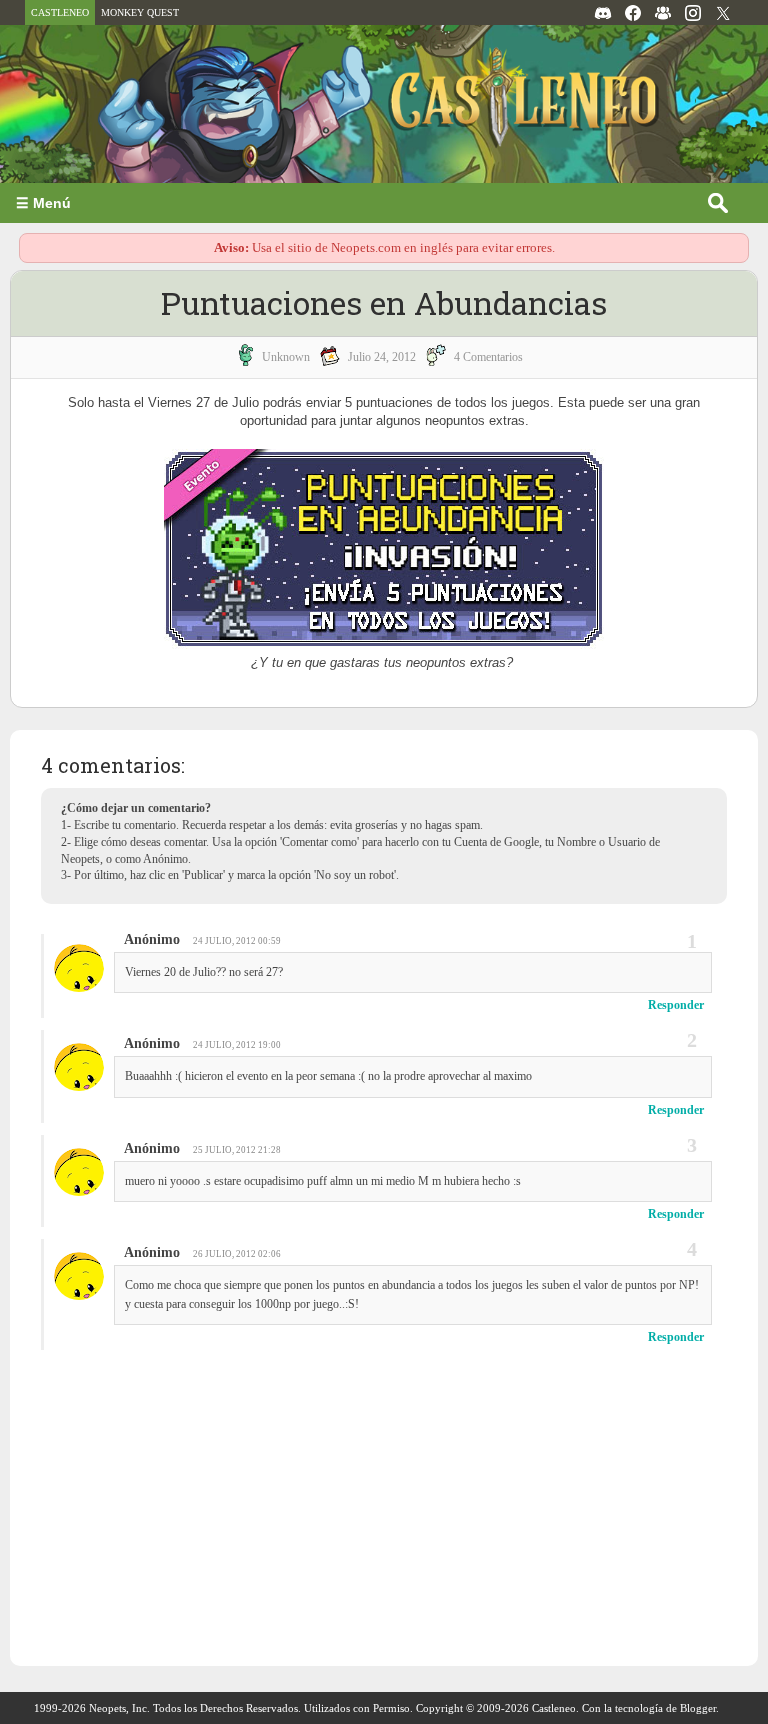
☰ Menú (43, 203)
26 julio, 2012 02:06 (237, 1254)
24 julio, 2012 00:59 (237, 941)
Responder (676, 1005)
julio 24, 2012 (382, 357)
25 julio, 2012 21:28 (237, 1150)
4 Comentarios (488, 357)
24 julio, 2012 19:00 (237, 1045)
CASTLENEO (60, 12)
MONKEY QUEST (140, 12)
